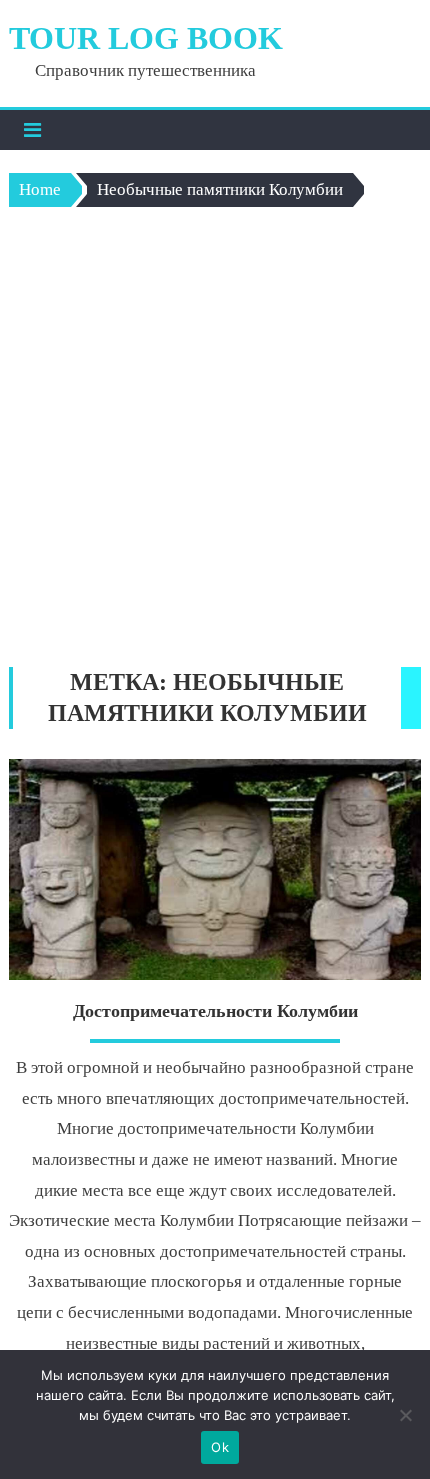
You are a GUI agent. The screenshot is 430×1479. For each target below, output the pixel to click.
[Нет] (405, 1415)
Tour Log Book (146, 38)
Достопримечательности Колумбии (215, 1011)
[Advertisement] (215, 442)
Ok (220, 1447)
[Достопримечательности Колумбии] (215, 869)
